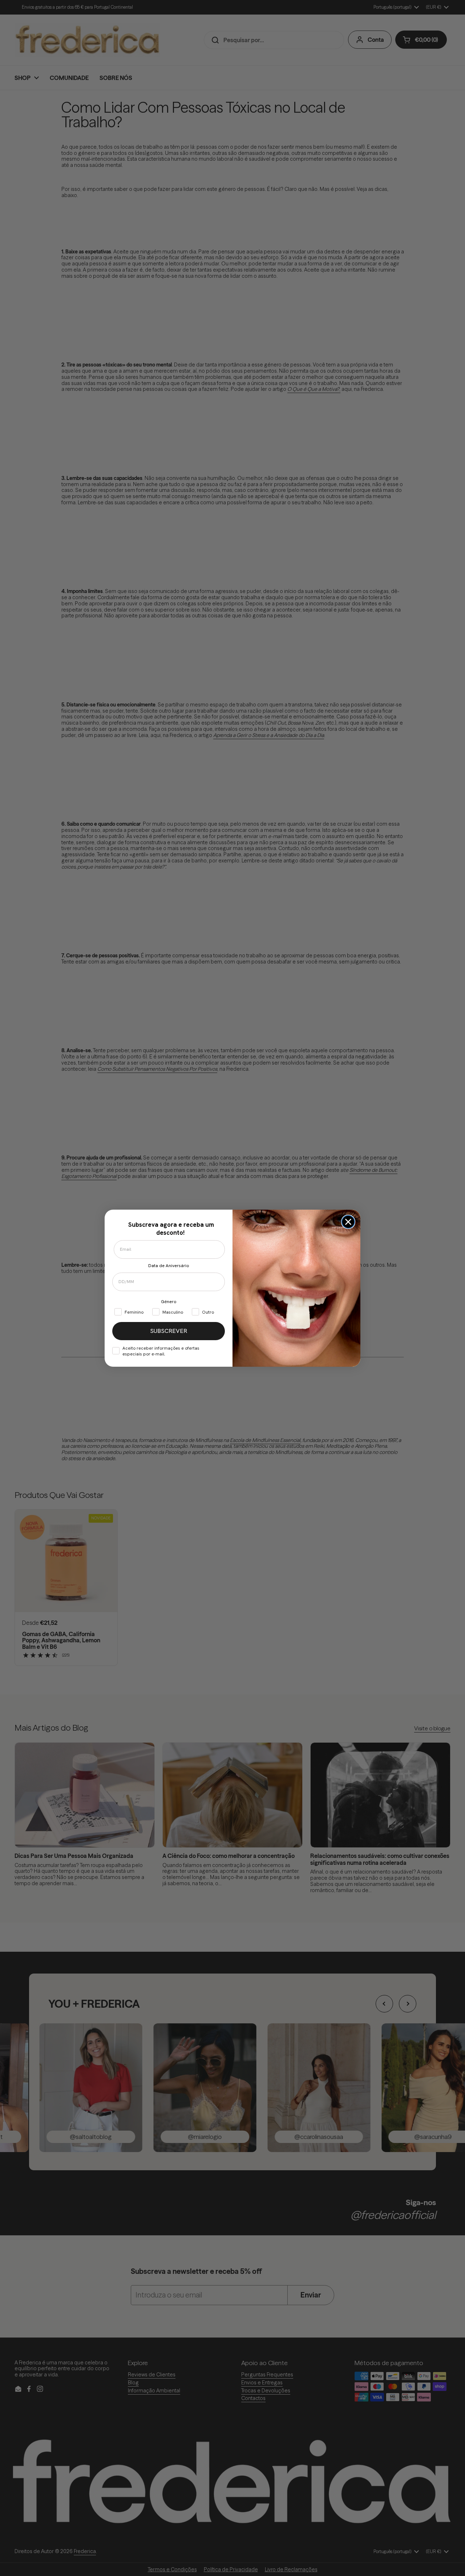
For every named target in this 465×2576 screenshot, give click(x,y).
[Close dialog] (348, 1222)
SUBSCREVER (169, 1331)
